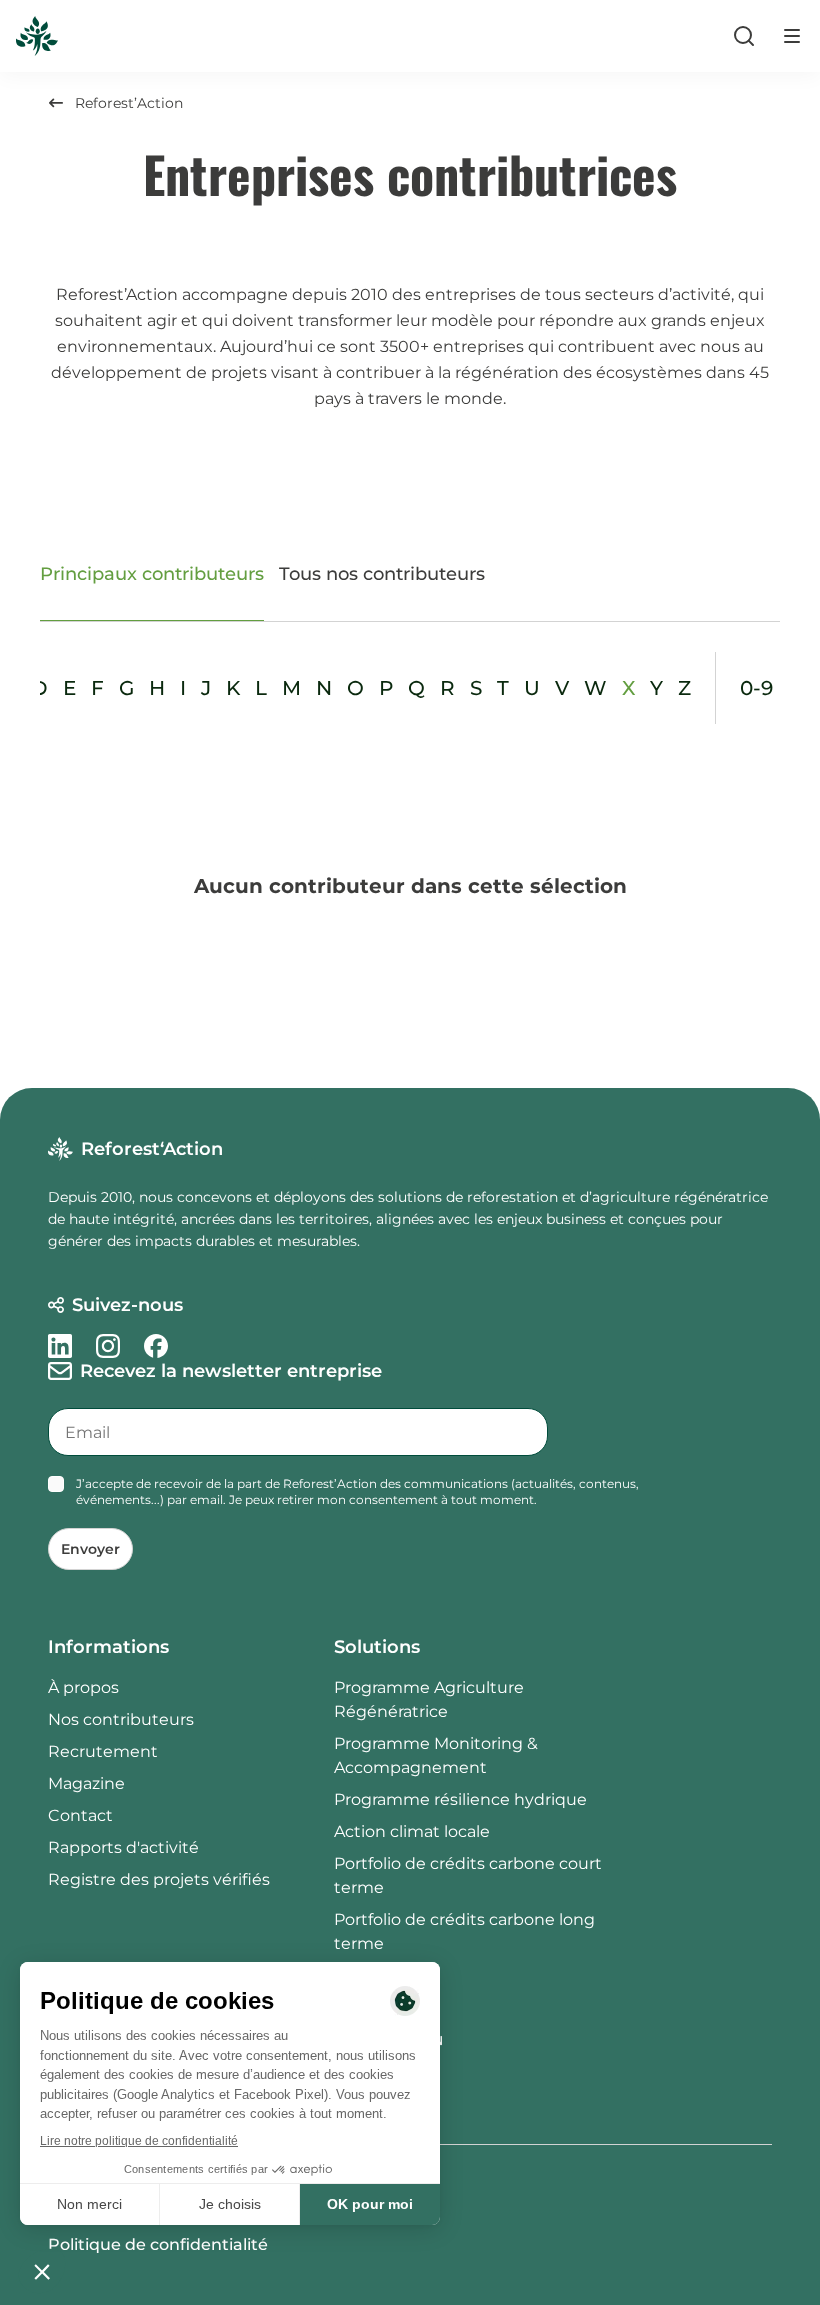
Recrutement (103, 1751)
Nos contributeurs (121, 1719)
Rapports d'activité (123, 1847)
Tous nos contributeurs (382, 574)
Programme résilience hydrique (460, 1799)
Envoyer (90, 1549)
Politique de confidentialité (158, 2244)
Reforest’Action (129, 103)
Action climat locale (412, 1831)
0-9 (756, 688)
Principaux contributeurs (152, 574)
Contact (80, 1815)
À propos (83, 1687)
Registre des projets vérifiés (159, 1879)
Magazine (86, 1783)
